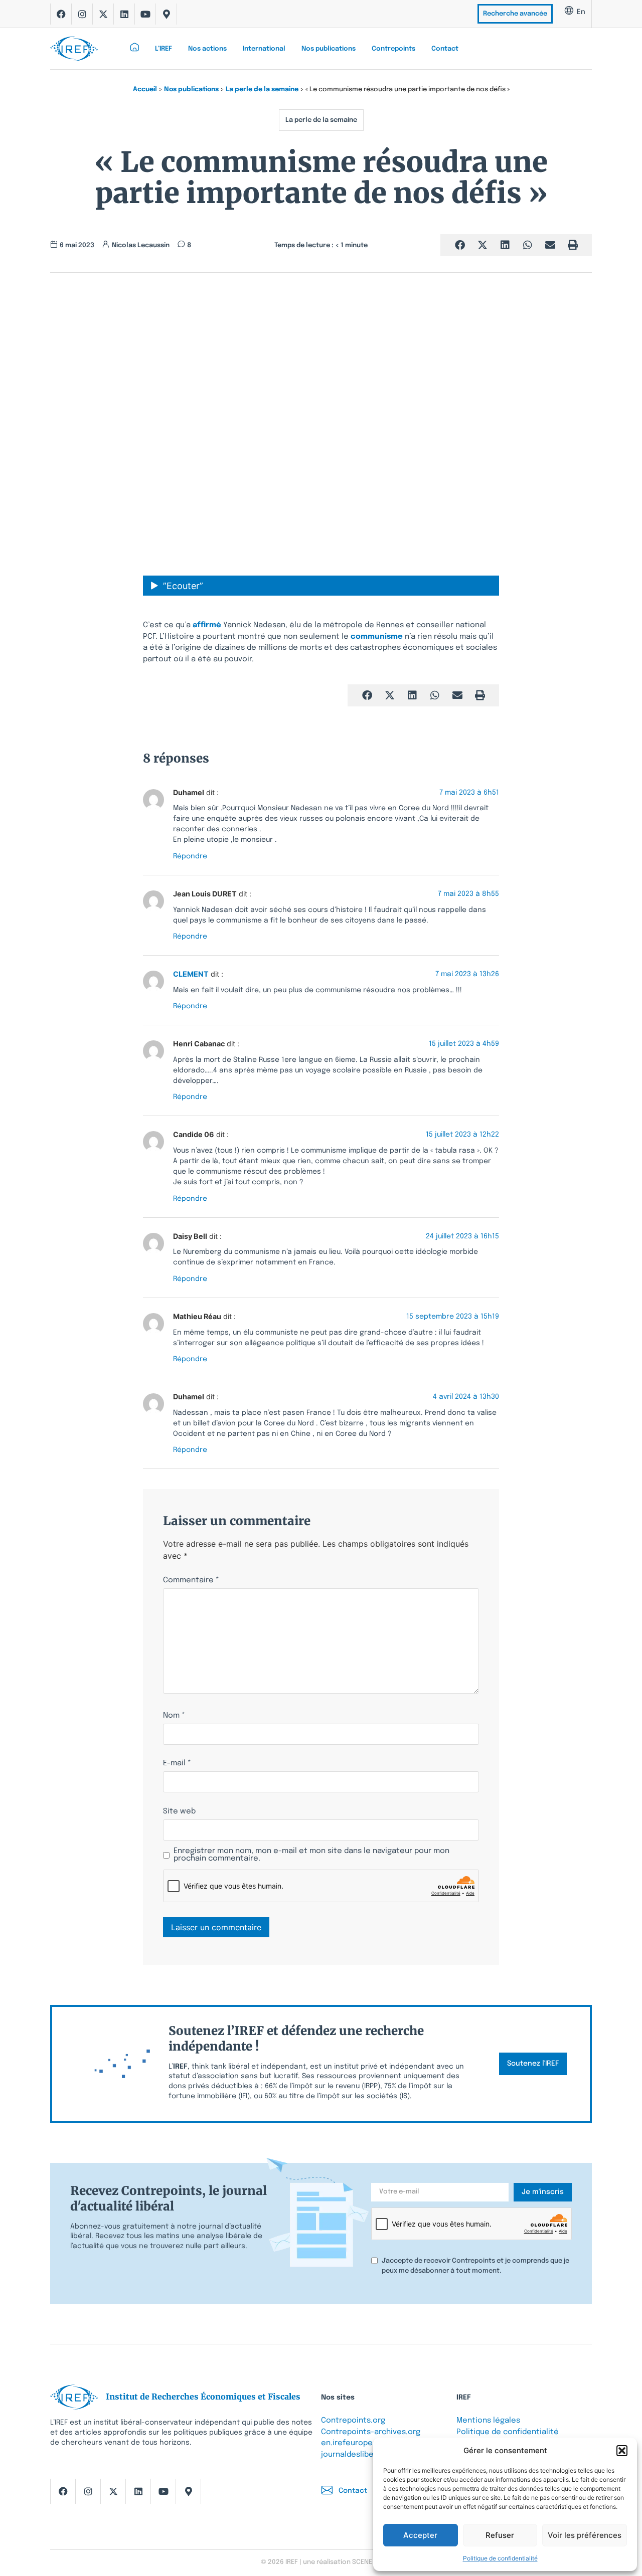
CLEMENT (191, 974)
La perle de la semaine (262, 89)
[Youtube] (145, 14)
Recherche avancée (515, 14)
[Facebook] (61, 14)
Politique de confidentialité (500, 2558)
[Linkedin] (124, 14)
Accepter (420, 2535)
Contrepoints (393, 49)
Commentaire (191, 1581)
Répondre (190, 856)
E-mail (177, 1764)
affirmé (207, 625)
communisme (377, 637)
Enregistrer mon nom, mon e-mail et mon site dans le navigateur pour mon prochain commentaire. (311, 1855)
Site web (179, 1812)
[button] (622, 2451)
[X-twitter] (103, 14)
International (264, 49)
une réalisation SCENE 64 (342, 2562)
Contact (445, 49)
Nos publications (329, 49)
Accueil (145, 89)
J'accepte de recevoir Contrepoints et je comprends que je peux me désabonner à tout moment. (475, 2266)
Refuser (500, 2535)
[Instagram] (82, 14)
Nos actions (207, 49)
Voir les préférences (585, 2535)
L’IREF (164, 49)
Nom (174, 1716)
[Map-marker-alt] (167, 14)
